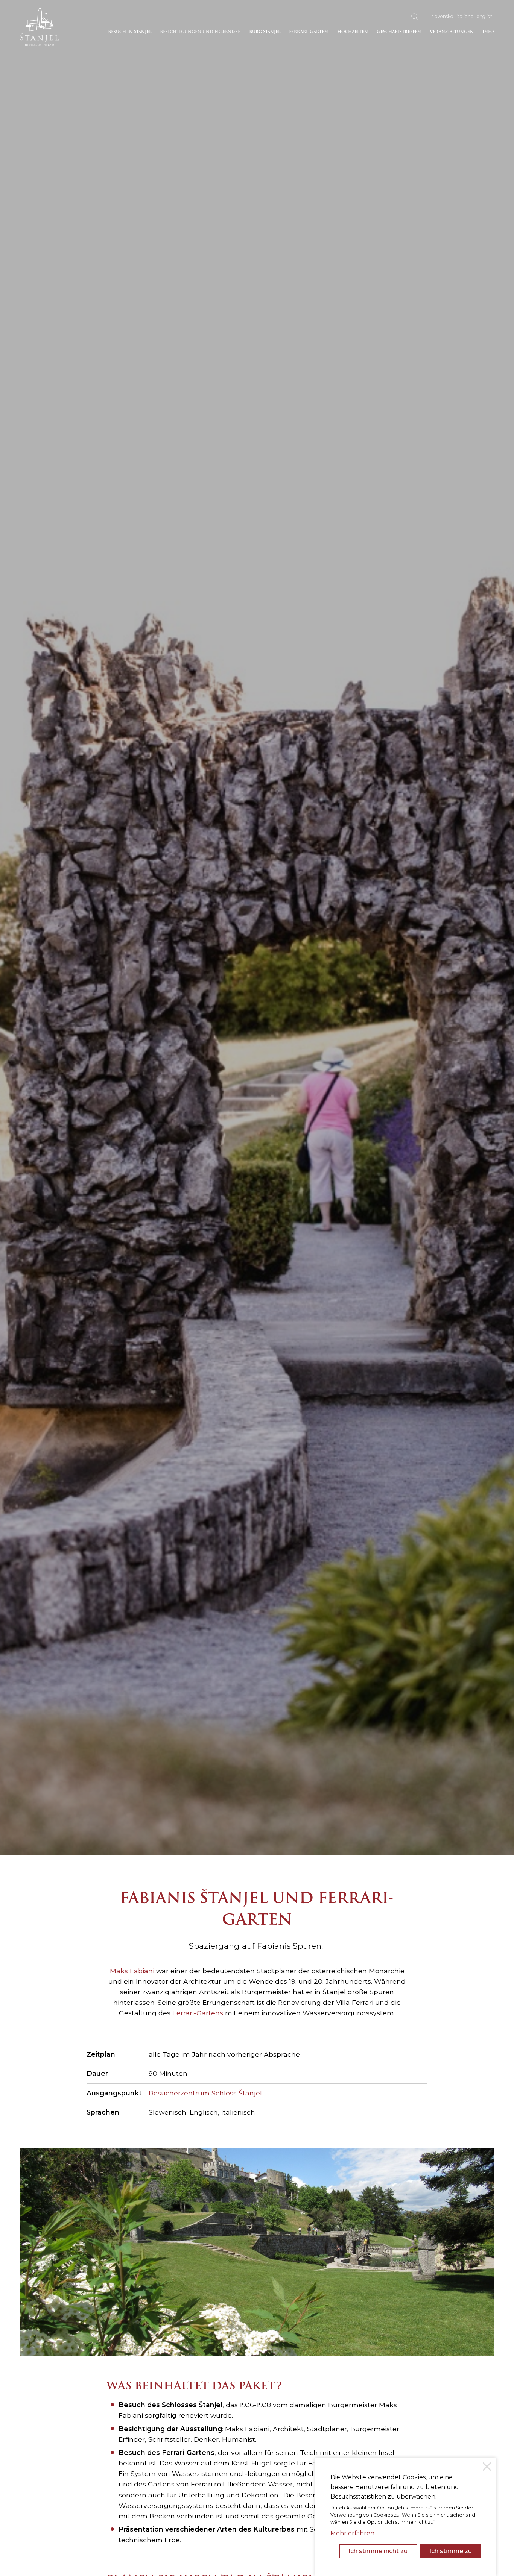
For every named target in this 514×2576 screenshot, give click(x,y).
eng (485, 16)
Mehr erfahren (352, 2533)
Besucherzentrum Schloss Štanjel (205, 2093)
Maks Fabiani (132, 1971)
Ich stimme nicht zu (378, 2551)
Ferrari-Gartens (198, 2013)
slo (443, 16)
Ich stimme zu (451, 2551)
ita (465, 16)
